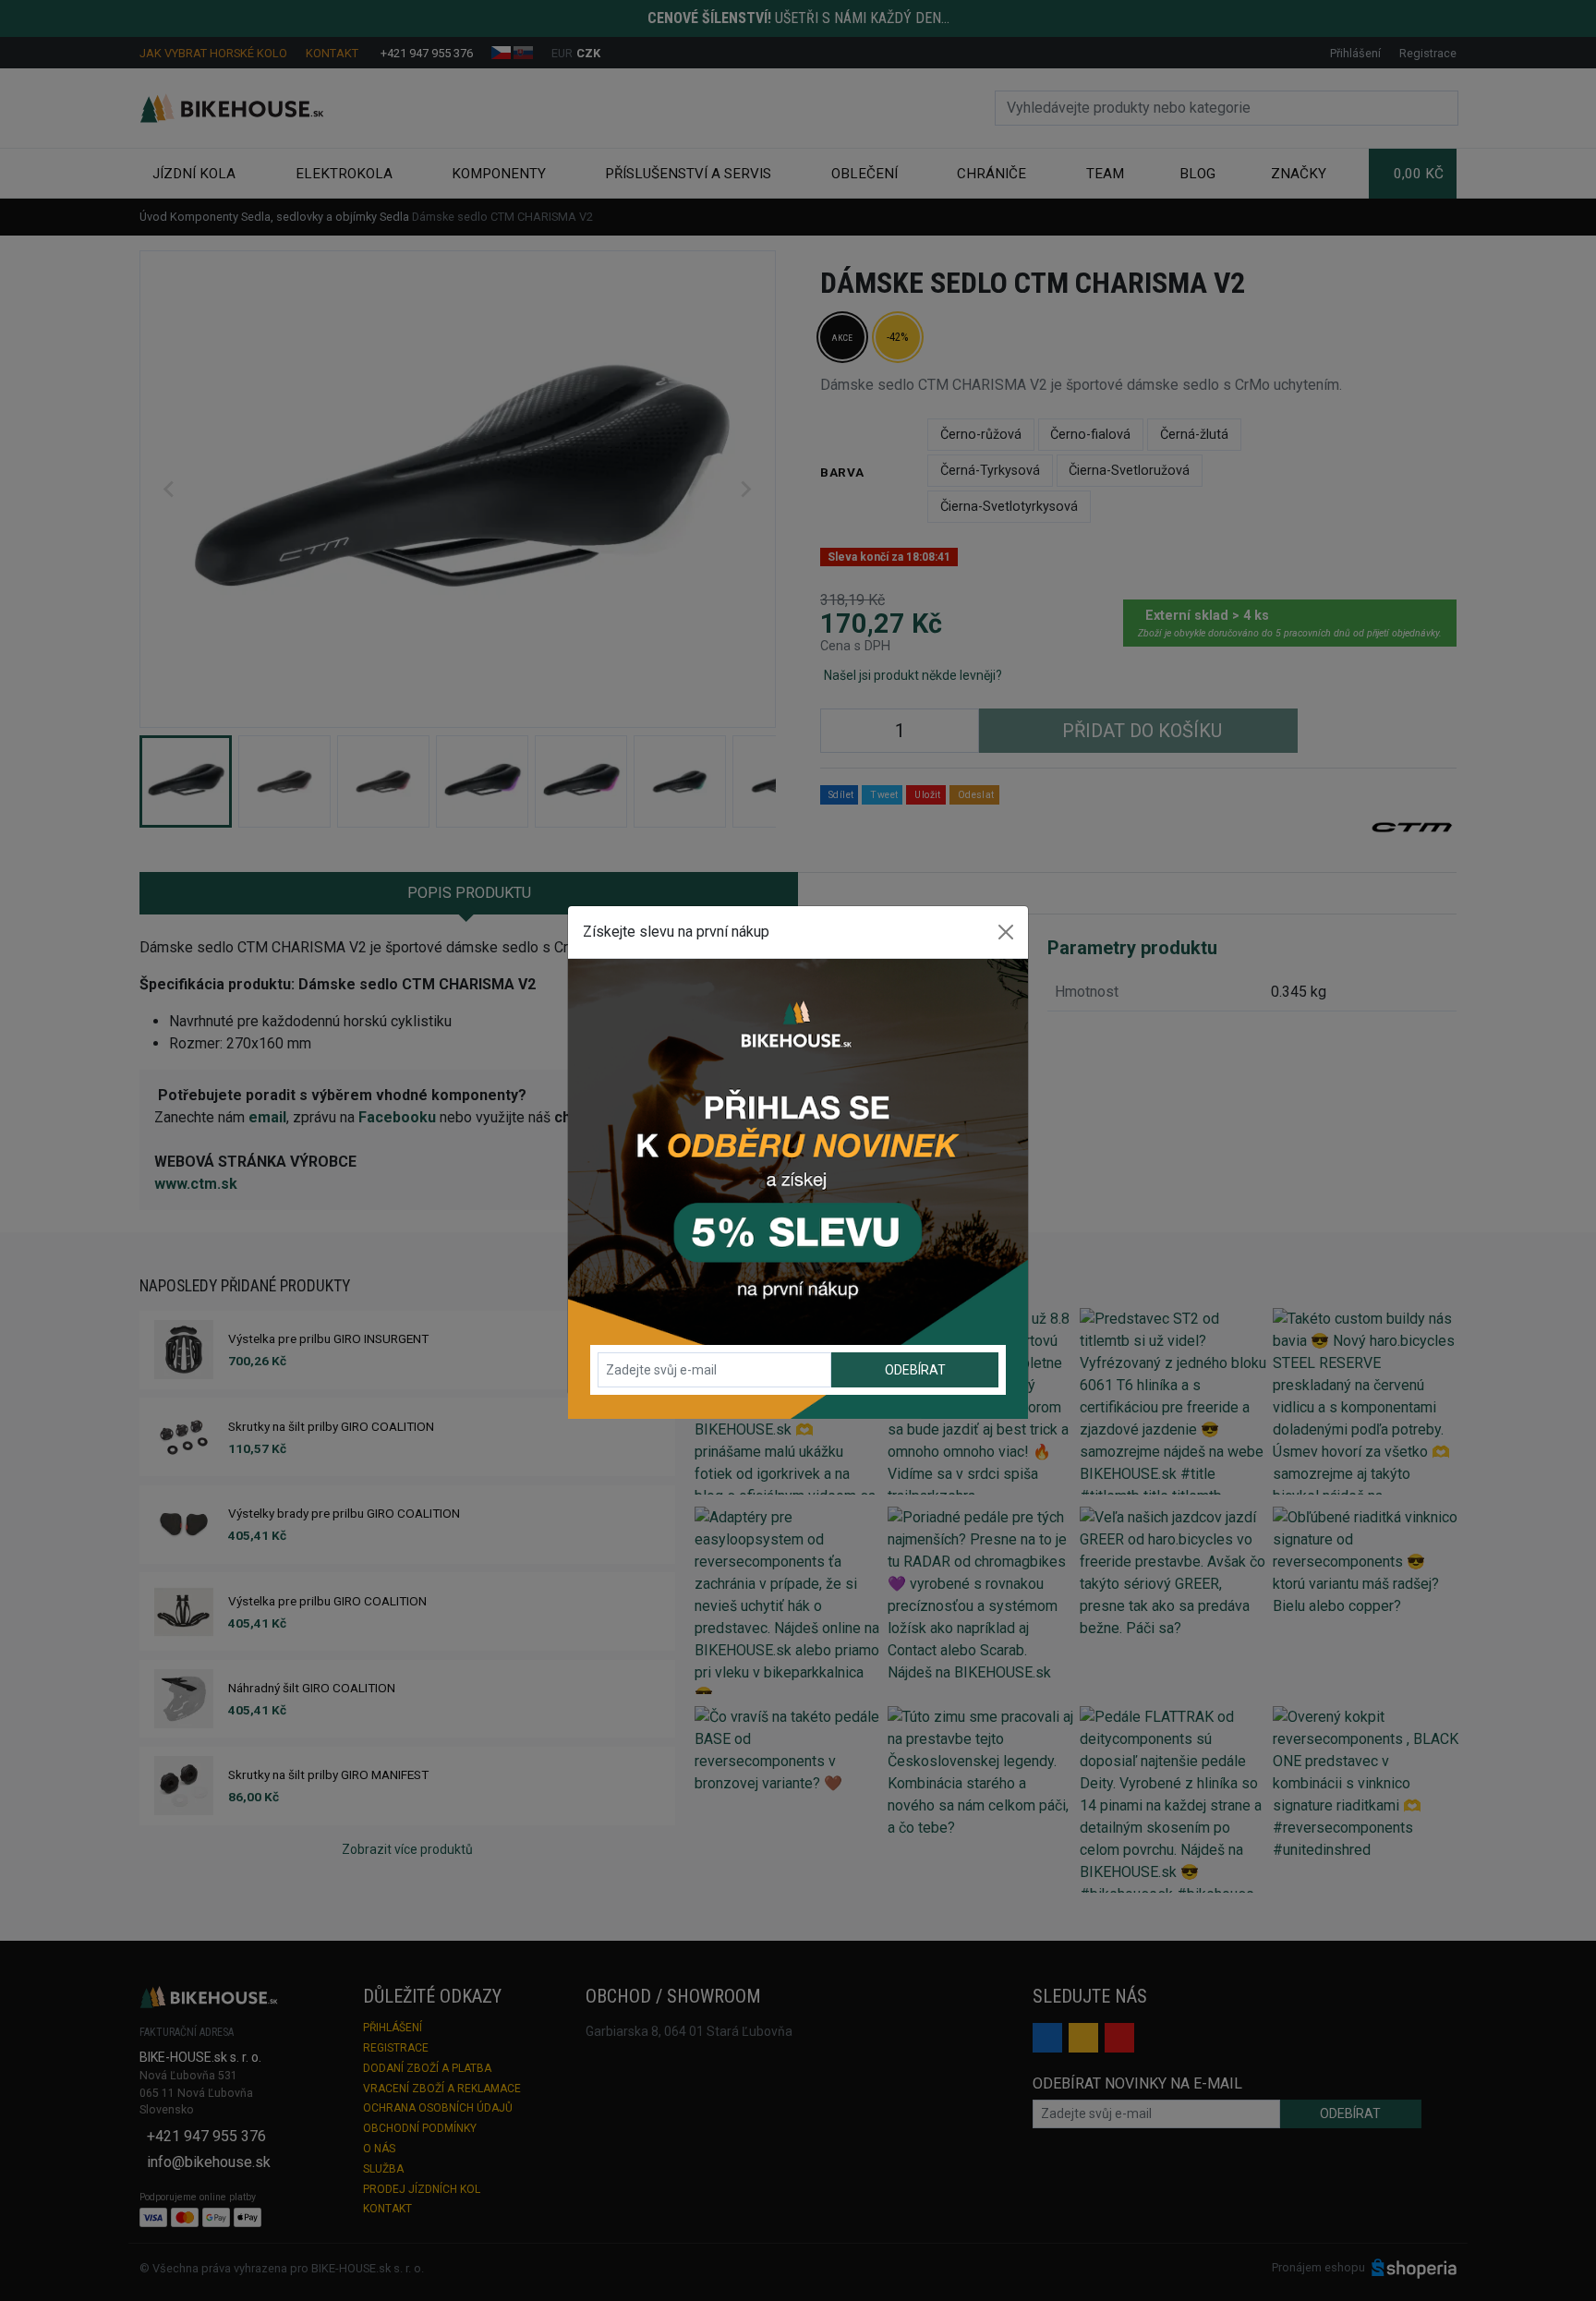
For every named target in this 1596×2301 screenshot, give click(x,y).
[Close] (1006, 932)
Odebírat (915, 1370)
